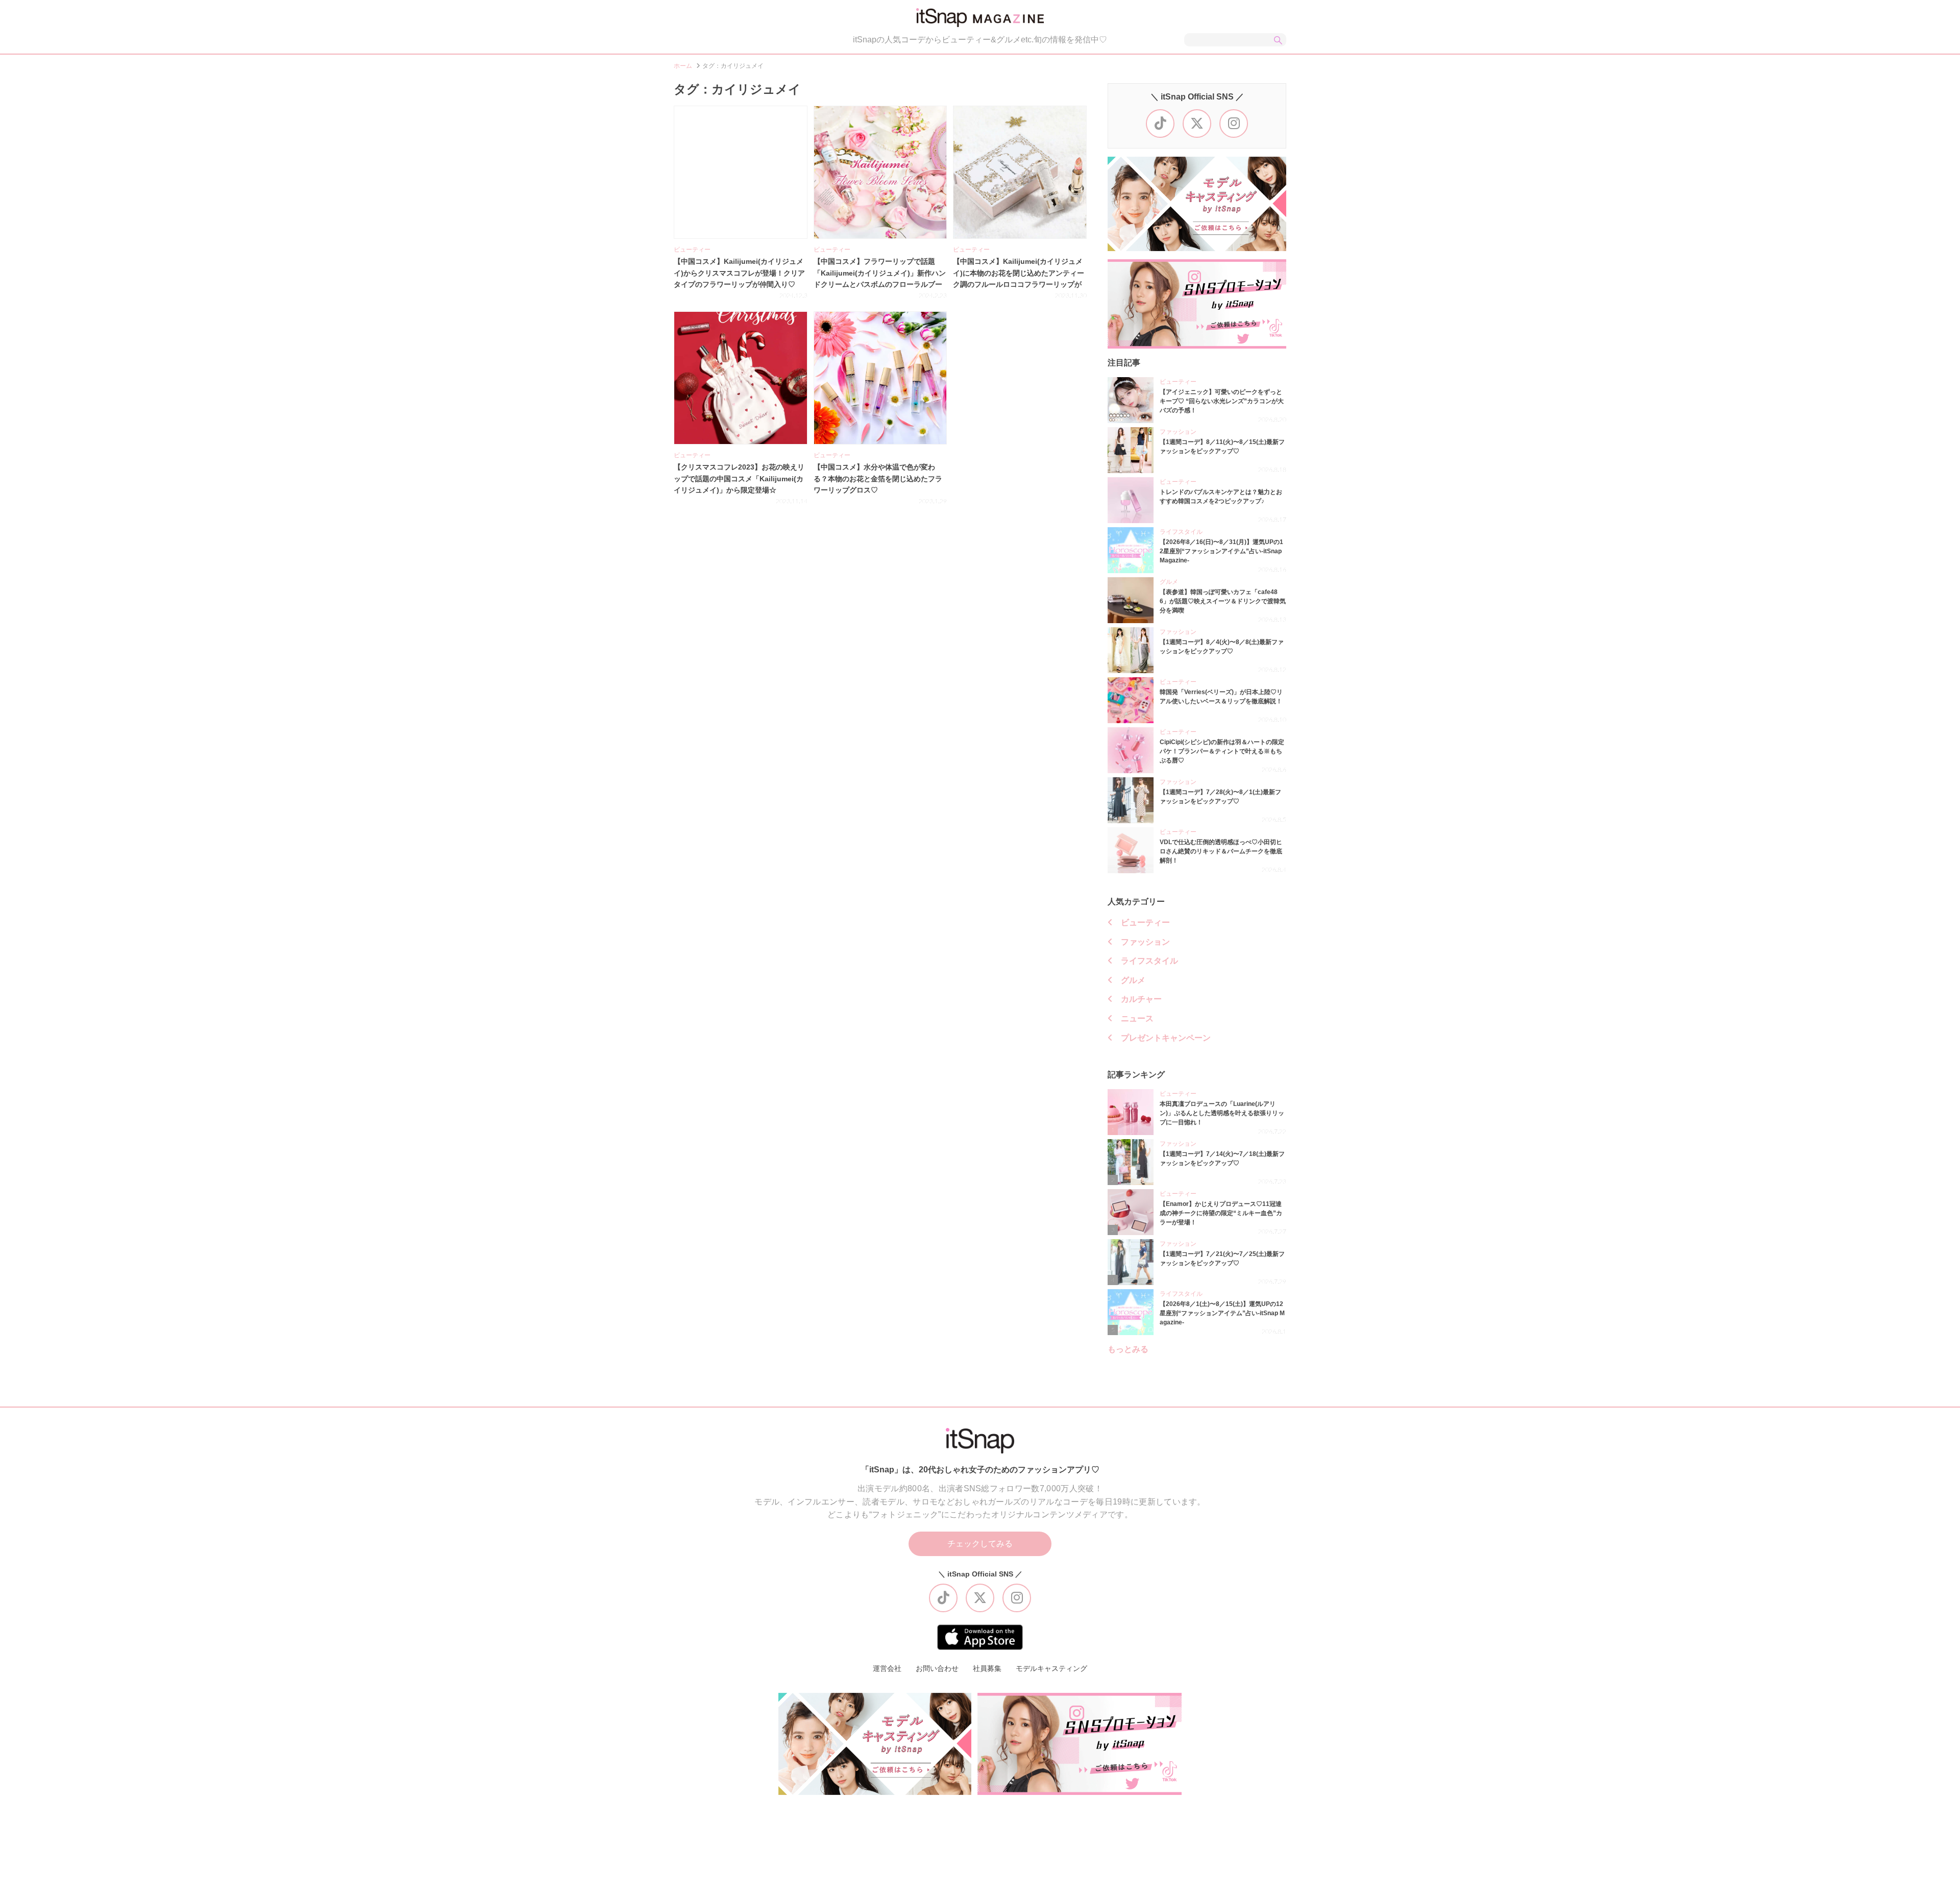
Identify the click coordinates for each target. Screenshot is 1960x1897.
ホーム (683, 66)
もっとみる (1128, 1349)
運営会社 (887, 1668)
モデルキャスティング (1051, 1668)
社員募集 (987, 1668)
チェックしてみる (980, 1544)
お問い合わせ (937, 1668)
